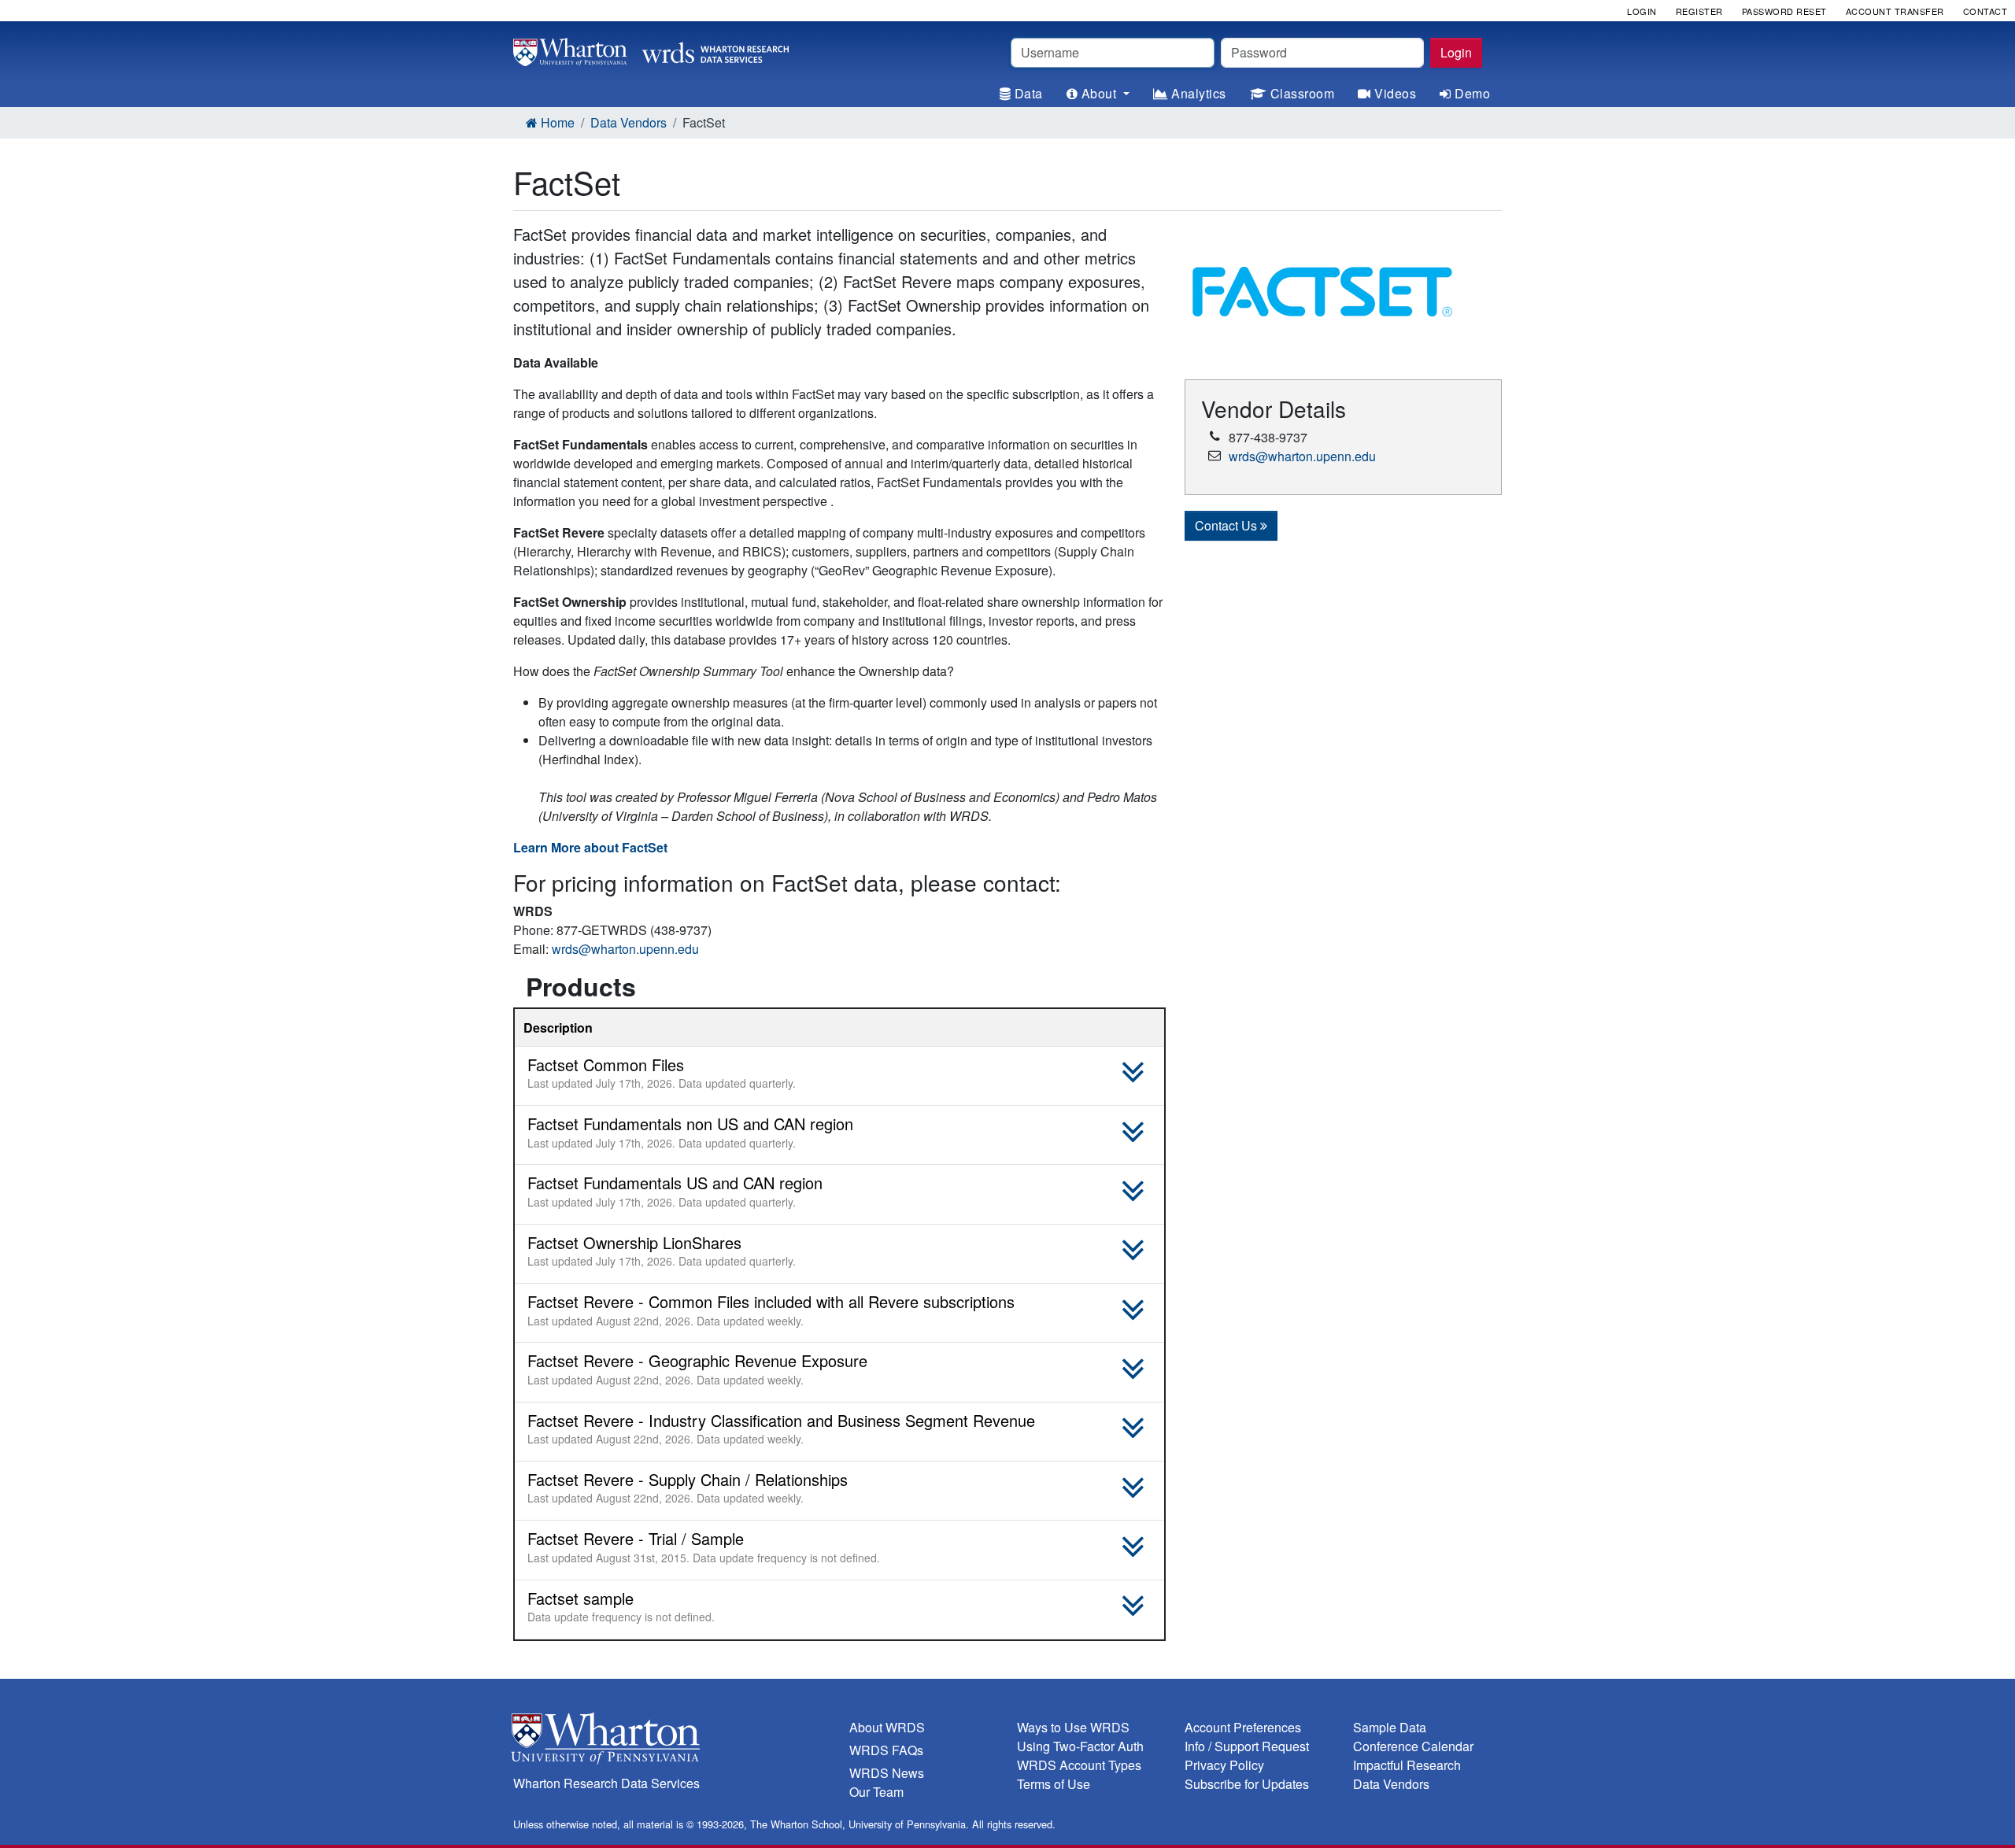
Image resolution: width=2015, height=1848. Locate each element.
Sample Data (1390, 1727)
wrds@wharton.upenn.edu (625, 949)
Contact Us (1227, 525)
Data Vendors (629, 122)
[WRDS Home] (651, 50)
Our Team (876, 1792)
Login (1456, 52)
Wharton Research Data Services (606, 1783)
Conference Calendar (1413, 1746)
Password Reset (1784, 11)
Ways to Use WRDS (1073, 1727)
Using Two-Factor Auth (1080, 1746)
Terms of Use (1054, 1784)
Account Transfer (1895, 11)
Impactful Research (1407, 1765)
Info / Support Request (1247, 1746)
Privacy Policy (1224, 1765)
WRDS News (887, 1773)
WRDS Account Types (1079, 1765)
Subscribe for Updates (1247, 1784)
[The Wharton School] (672, 1742)
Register (1699, 11)
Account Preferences (1243, 1727)
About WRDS (887, 1727)
